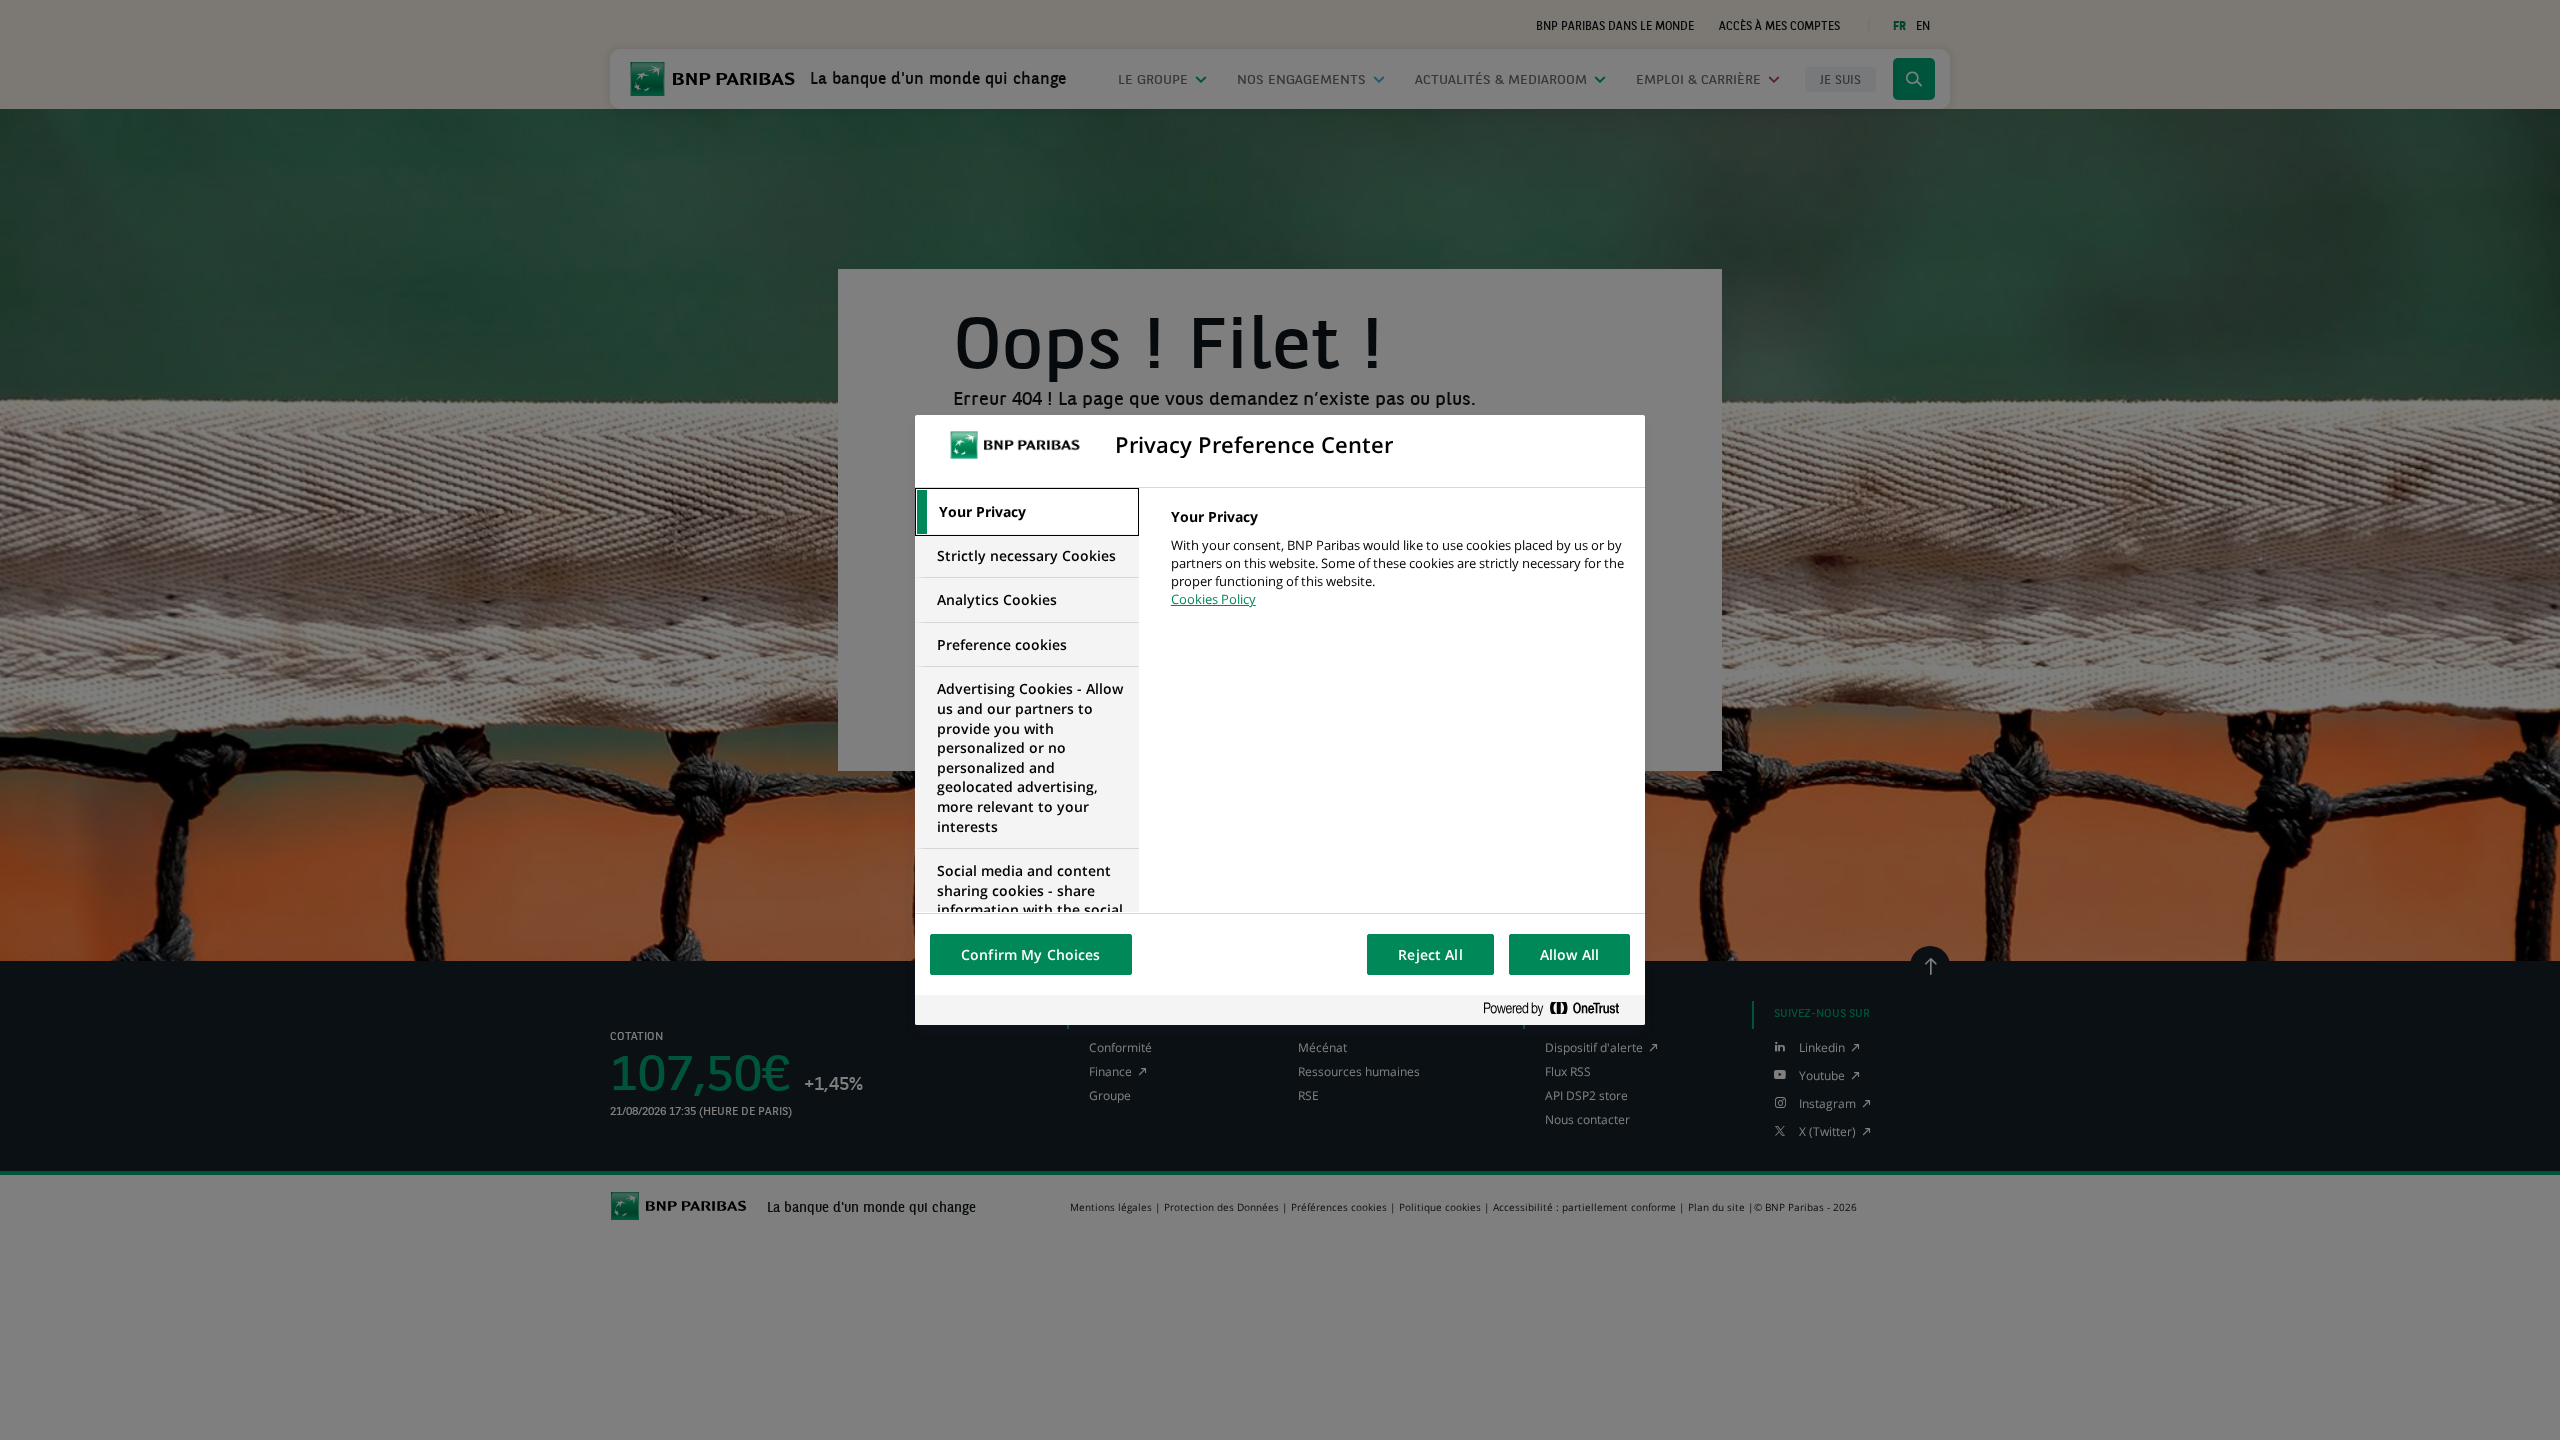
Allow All (1569, 954)
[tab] (1027, 512)
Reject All (1430, 954)
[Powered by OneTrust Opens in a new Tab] (1559, 1009)
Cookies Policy (1213, 599)
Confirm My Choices (1031, 954)
